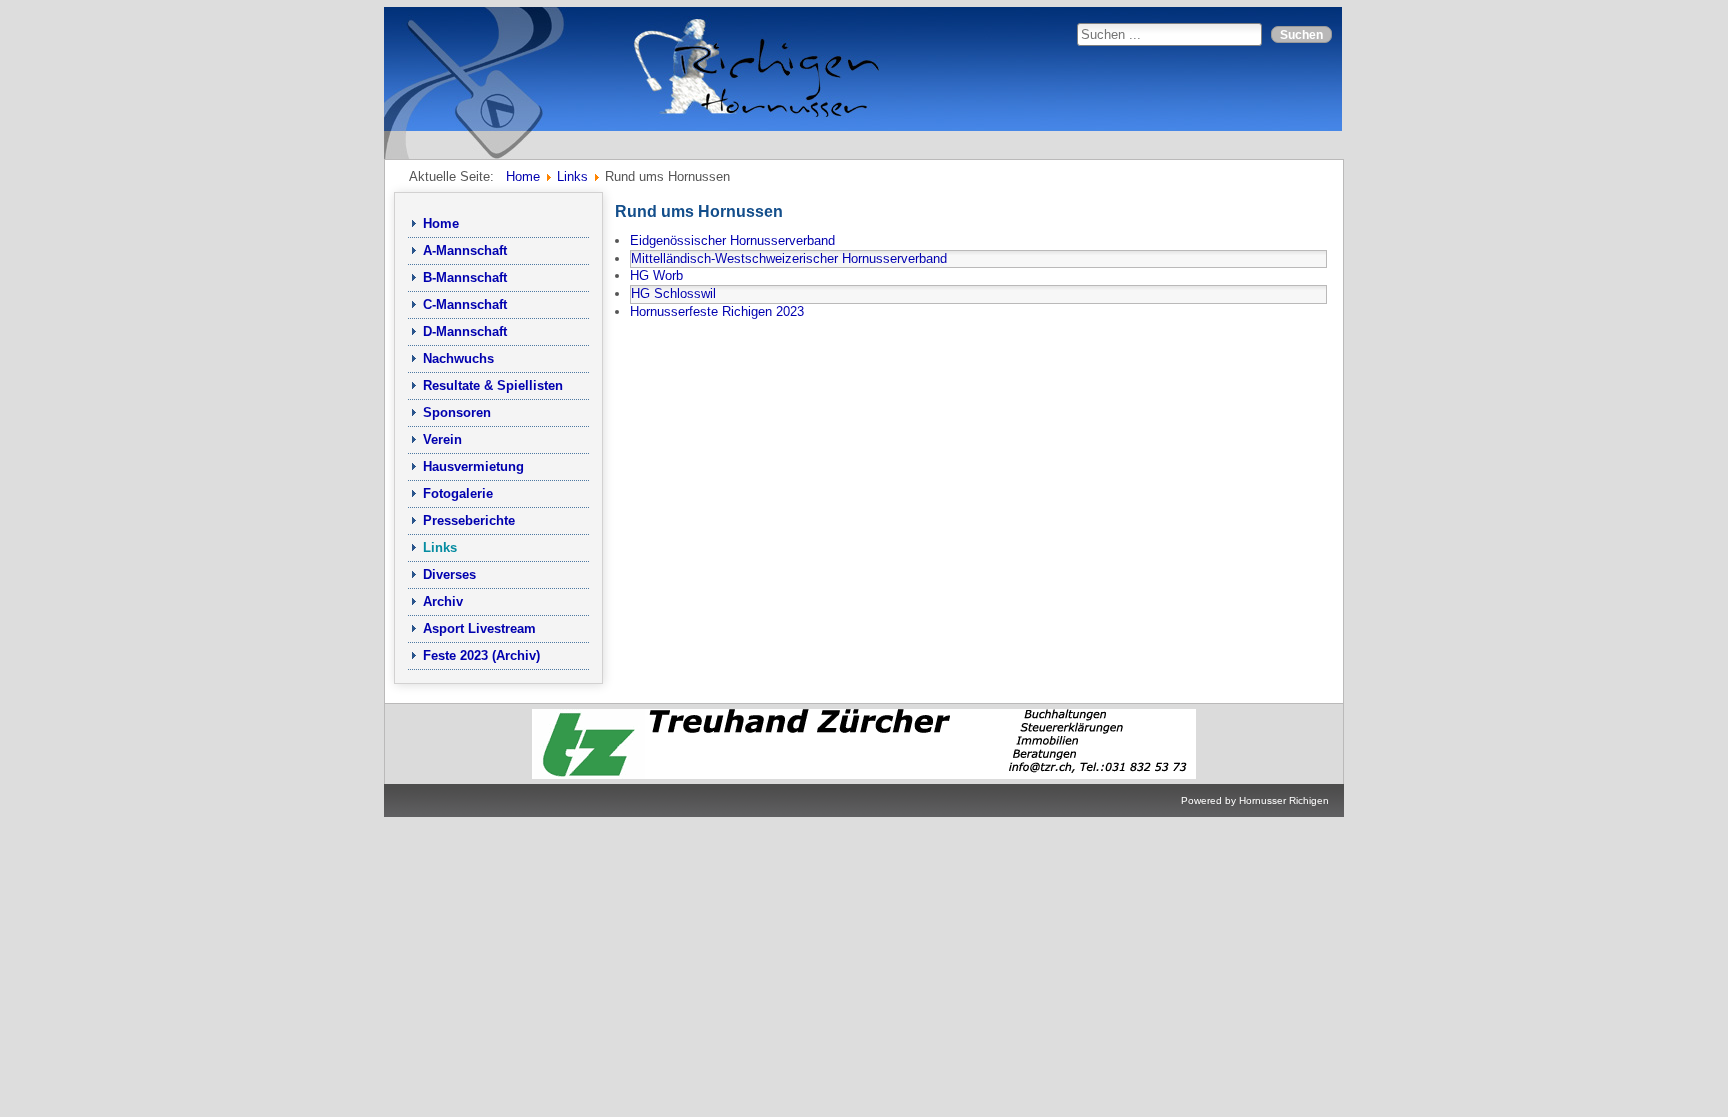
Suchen (1301, 34)
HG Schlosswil (673, 293)
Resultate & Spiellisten (493, 385)
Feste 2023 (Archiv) (481, 655)
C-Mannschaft (465, 304)
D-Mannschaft (465, 331)
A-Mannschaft (465, 250)
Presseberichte (469, 520)
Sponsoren (457, 412)
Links (440, 547)
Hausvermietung (473, 466)
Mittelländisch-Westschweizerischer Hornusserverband (789, 258)
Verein (442, 439)
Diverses (449, 574)
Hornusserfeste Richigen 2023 (717, 311)
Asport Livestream (479, 628)
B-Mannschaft (465, 277)
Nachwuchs (458, 358)
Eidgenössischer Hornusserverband (732, 240)
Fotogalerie (458, 493)
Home (441, 223)
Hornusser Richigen (1284, 800)
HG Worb (656, 275)
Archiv (443, 601)
